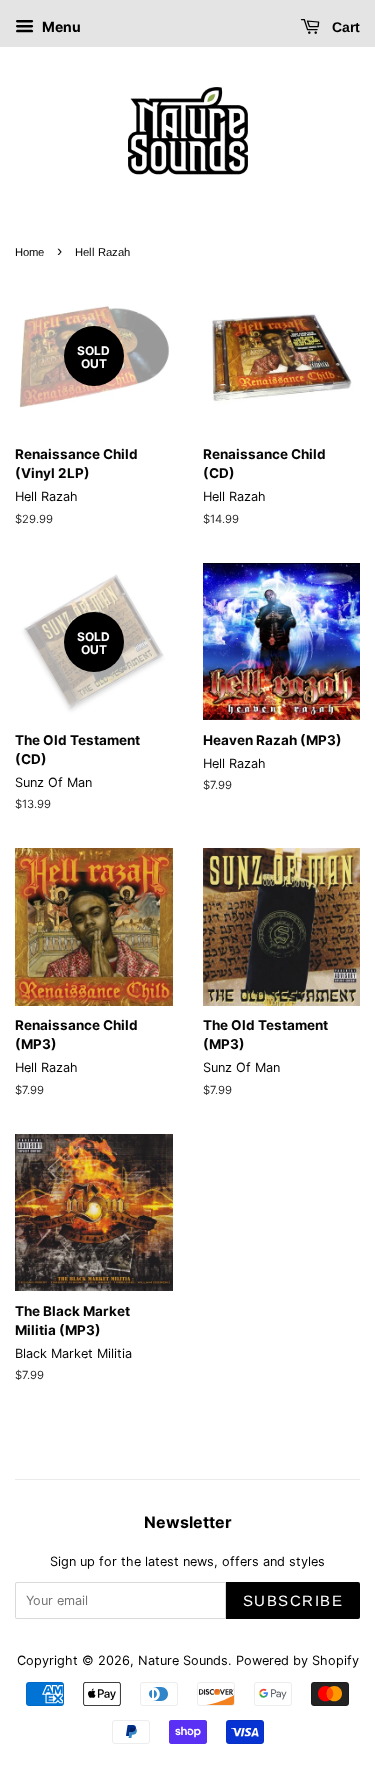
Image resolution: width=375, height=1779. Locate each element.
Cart (344, 27)
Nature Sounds (183, 1660)
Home (29, 252)
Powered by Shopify (297, 1660)
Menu (60, 26)
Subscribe (293, 1600)
